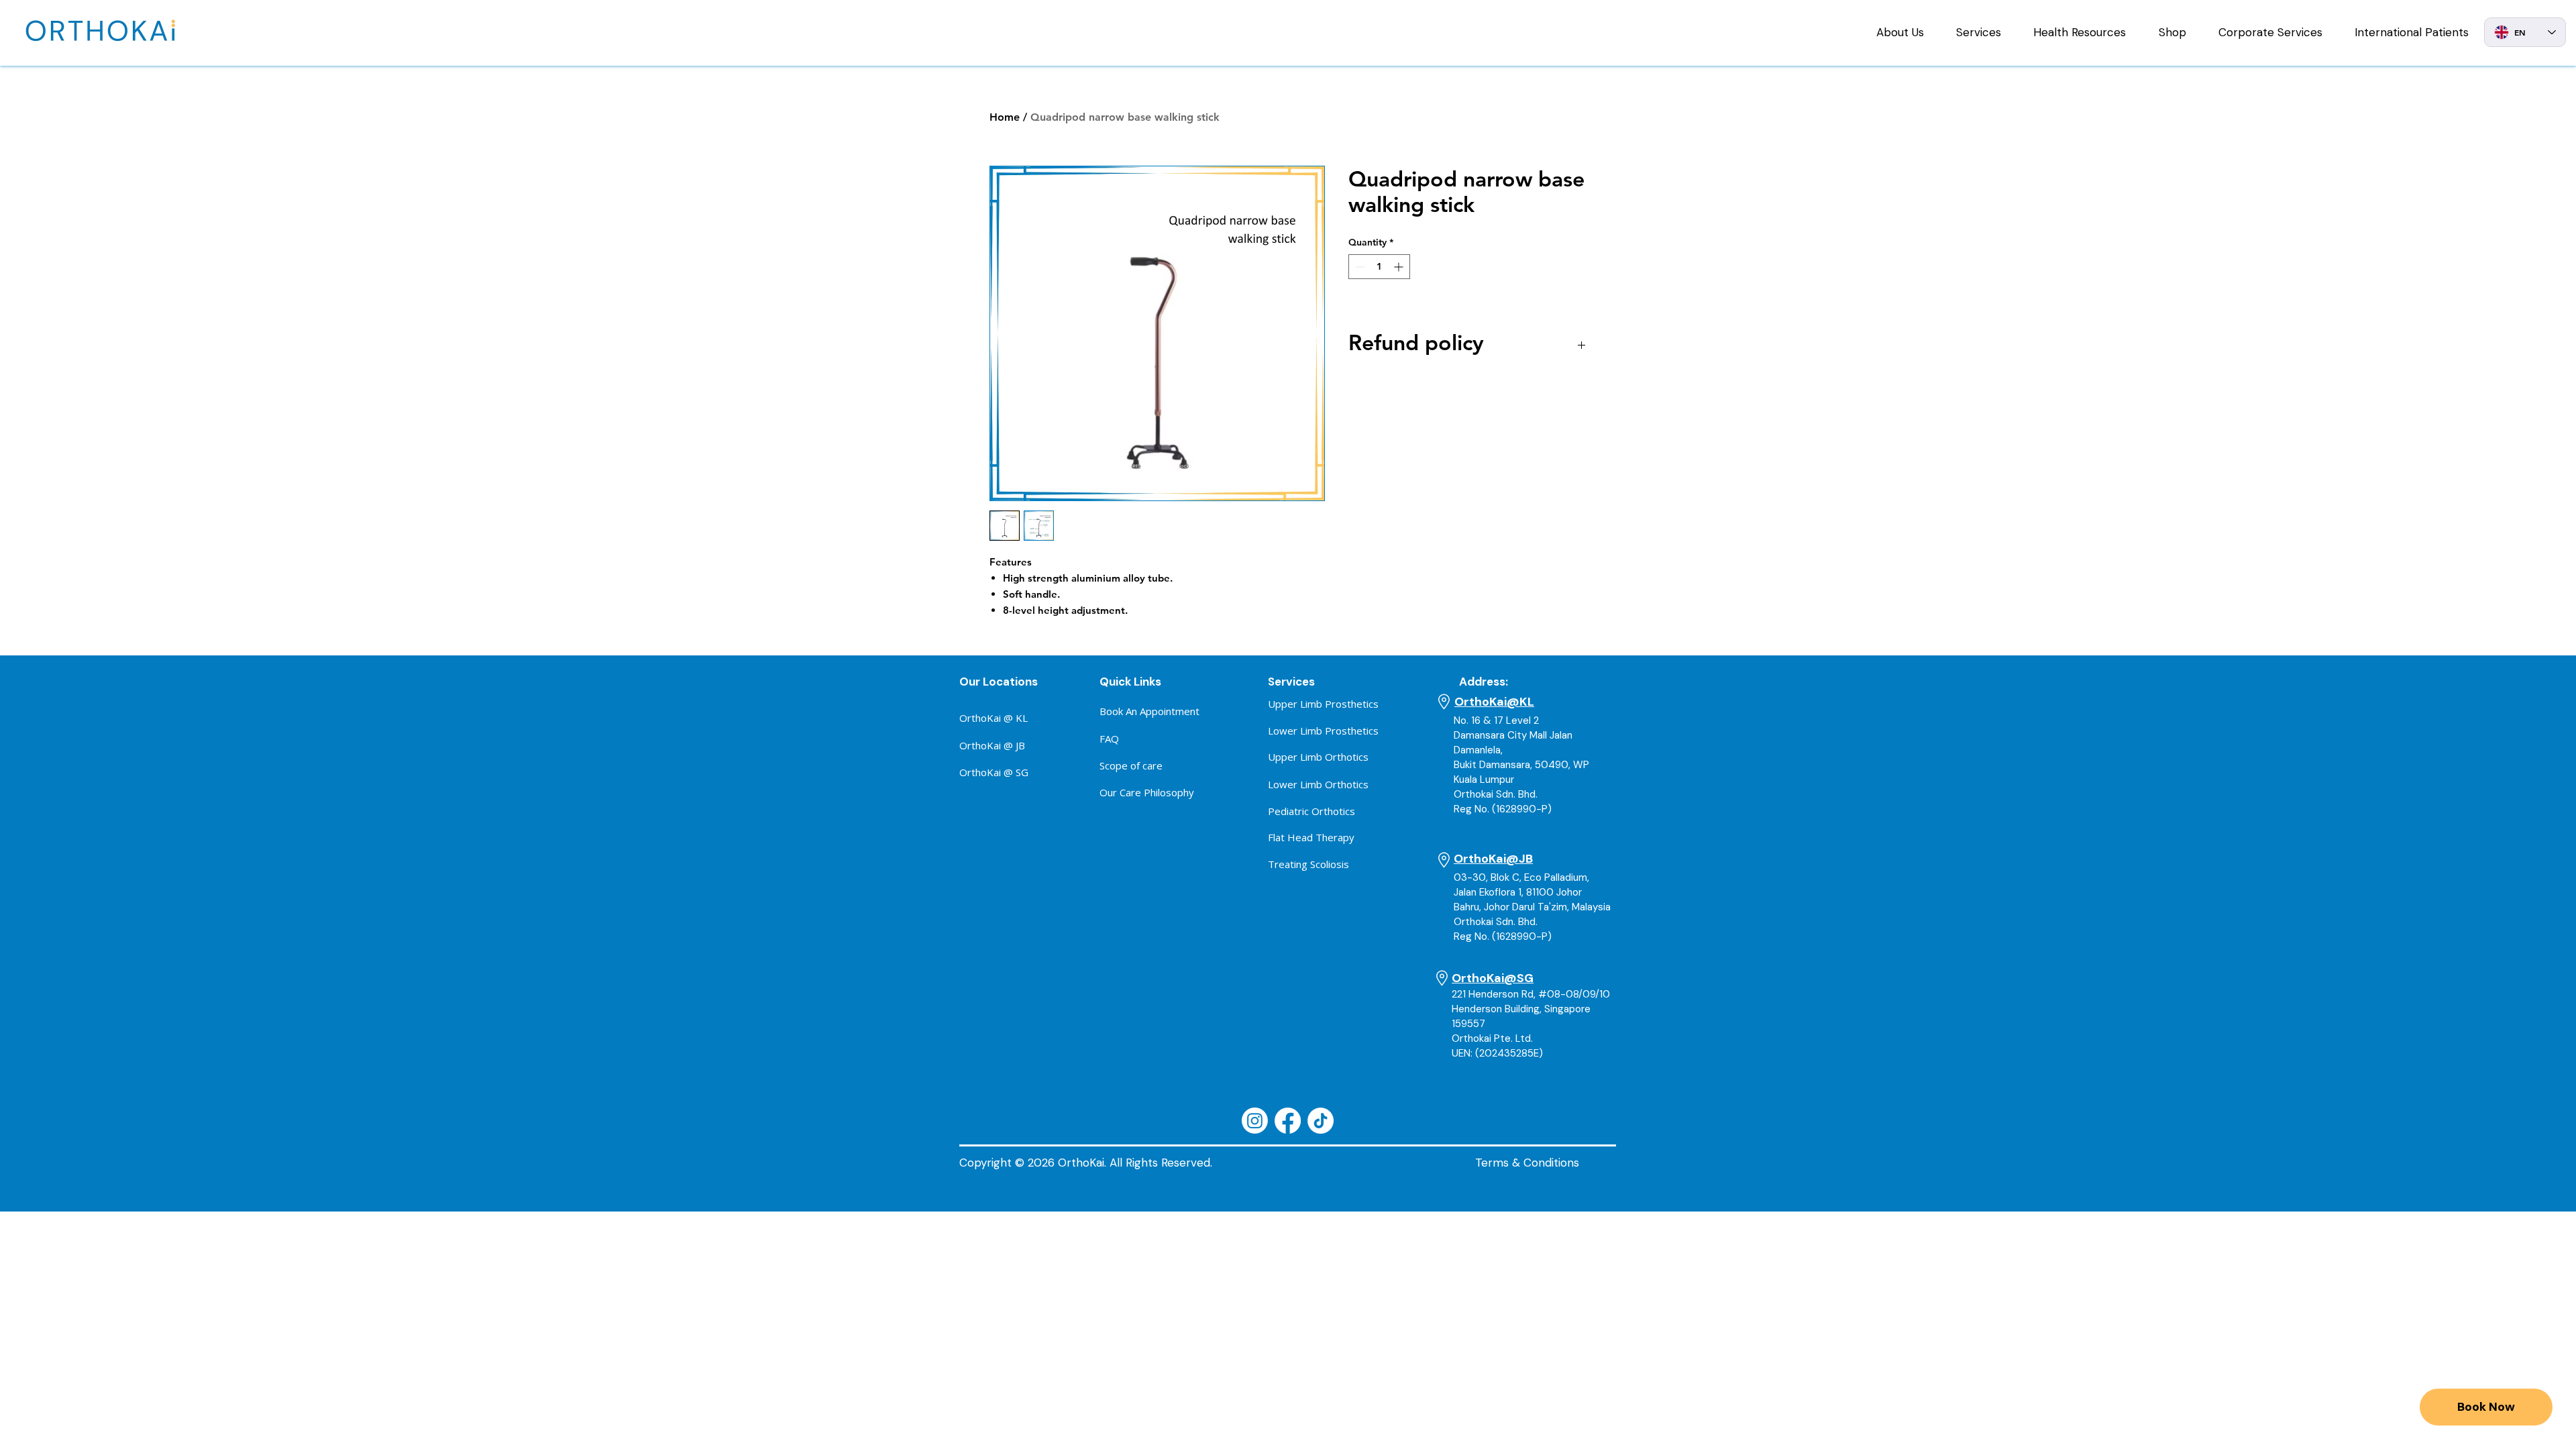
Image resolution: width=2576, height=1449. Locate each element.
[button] (1900, 32)
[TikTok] (1321, 1121)
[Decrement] (1359, 267)
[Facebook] (1288, 1121)
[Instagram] (1255, 1121)
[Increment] (1400, 267)
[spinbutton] (1379, 267)
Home (1005, 117)
